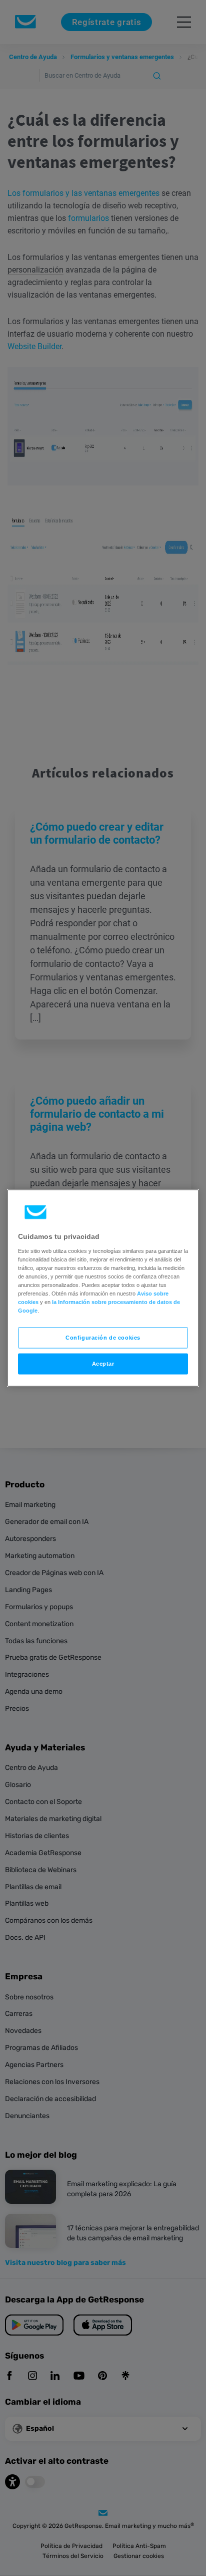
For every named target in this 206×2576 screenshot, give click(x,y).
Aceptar (103, 1364)
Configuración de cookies (103, 1338)
